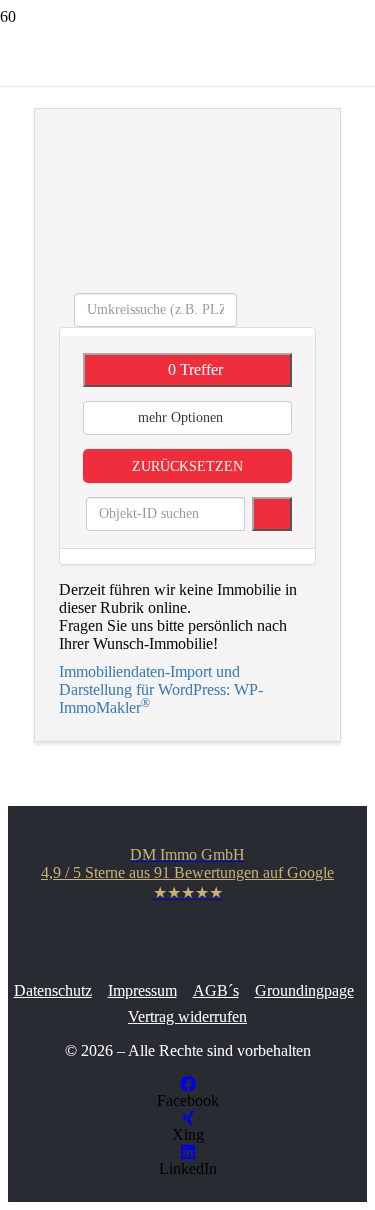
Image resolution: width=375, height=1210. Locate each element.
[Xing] (188, 1118)
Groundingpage (304, 990)
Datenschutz (53, 990)
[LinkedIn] (188, 1152)
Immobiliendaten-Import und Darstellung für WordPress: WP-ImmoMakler (161, 689)
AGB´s (216, 990)
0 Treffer (193, 369)
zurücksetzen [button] (187, 466)
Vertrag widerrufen (187, 1016)
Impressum (142, 990)
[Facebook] (188, 1084)
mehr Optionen (182, 417)
